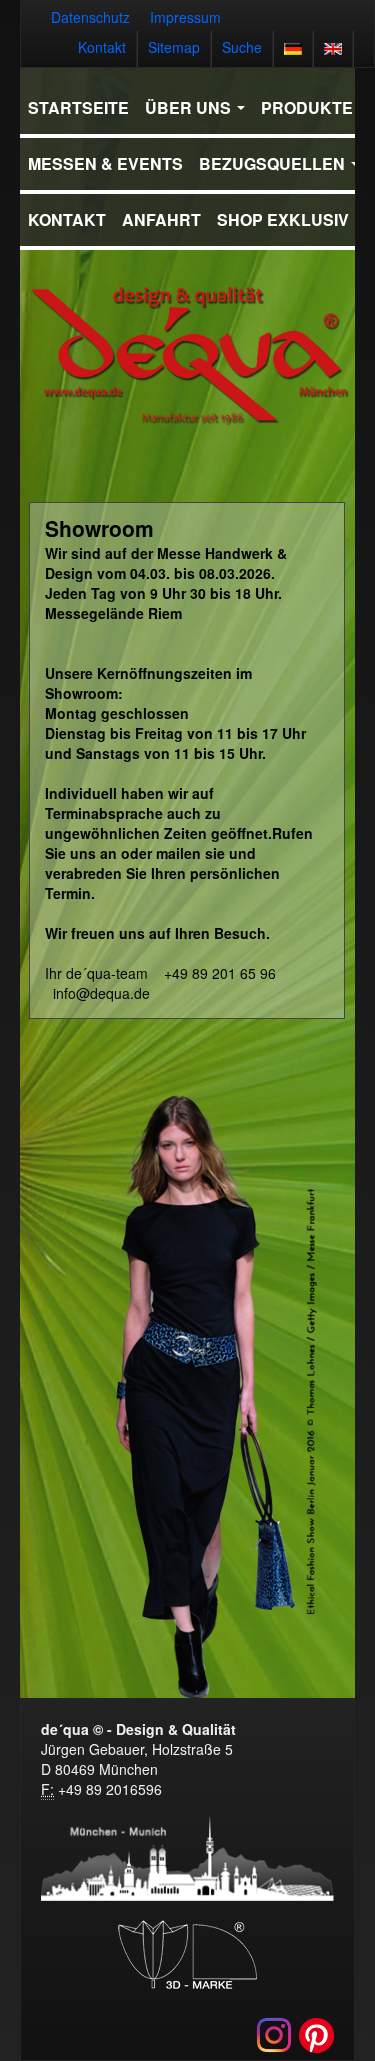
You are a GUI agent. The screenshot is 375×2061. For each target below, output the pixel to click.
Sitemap (174, 47)
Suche (242, 47)
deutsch (293, 49)
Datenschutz (90, 17)
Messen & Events (105, 163)
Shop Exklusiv (283, 219)
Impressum (185, 17)
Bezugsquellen (274, 163)
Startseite (78, 107)
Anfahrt (161, 219)
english (333, 49)
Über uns (190, 107)
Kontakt (102, 47)
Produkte (309, 107)
